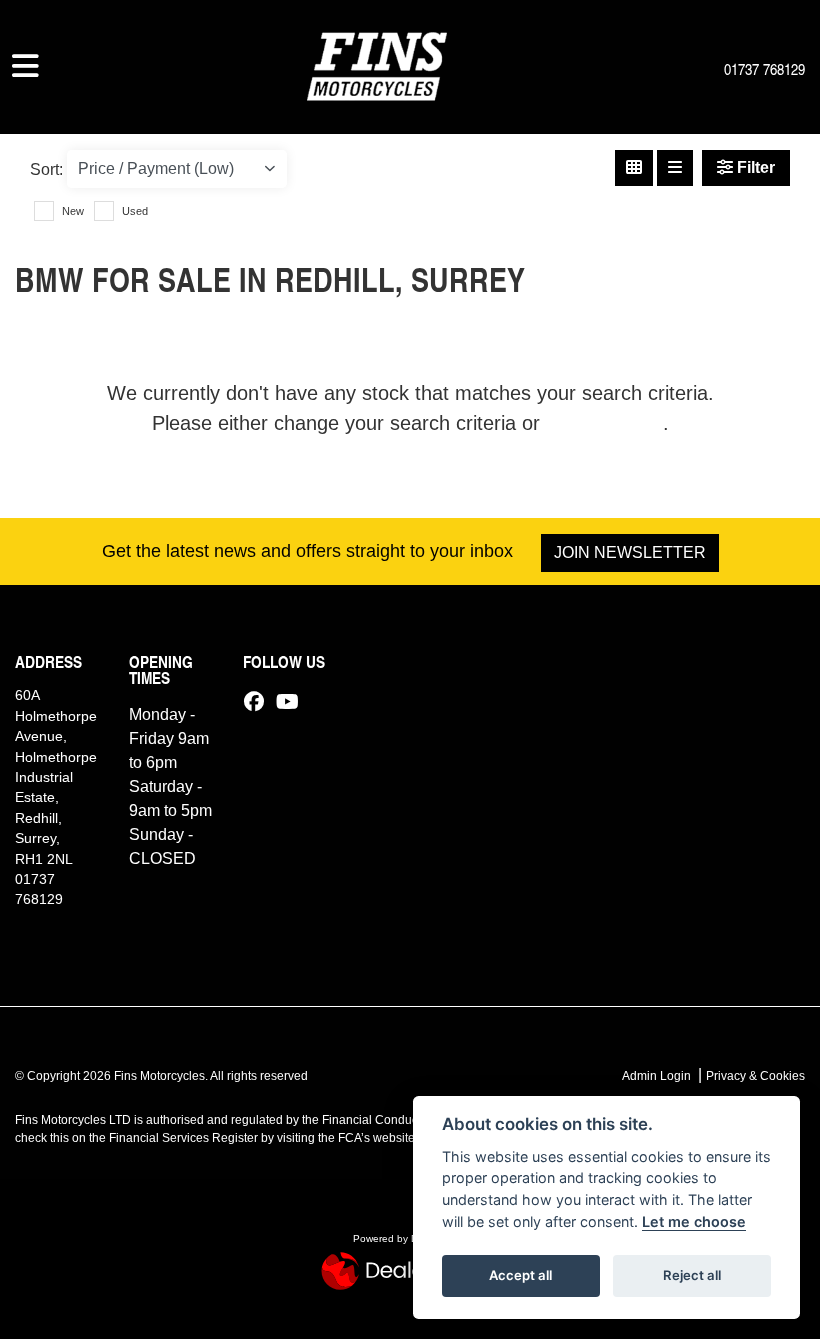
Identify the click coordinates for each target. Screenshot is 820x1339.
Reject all (692, 1275)
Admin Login (656, 1076)
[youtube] (292, 702)
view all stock (604, 423)
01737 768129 (764, 69)
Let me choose (694, 1221)
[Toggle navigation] (25, 66)
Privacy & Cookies (755, 1076)
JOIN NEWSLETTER (630, 552)
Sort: (46, 169)
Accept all (520, 1275)
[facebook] (259, 702)
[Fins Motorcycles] (377, 64)
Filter (754, 167)
